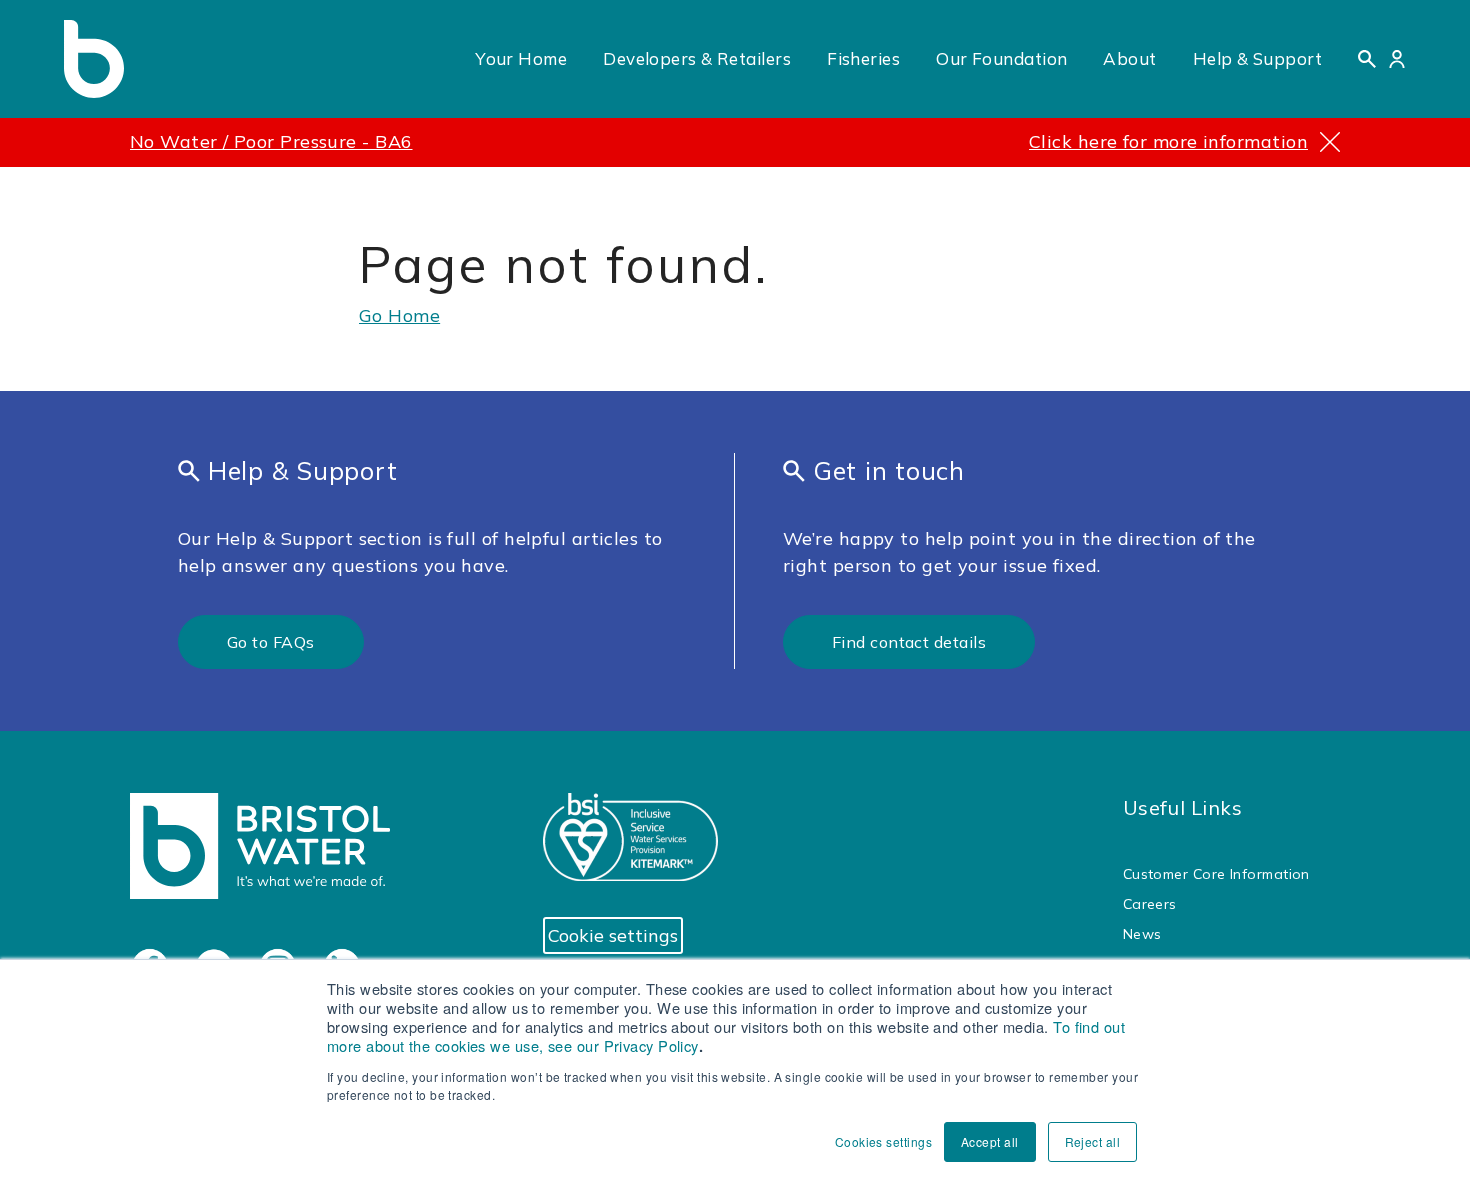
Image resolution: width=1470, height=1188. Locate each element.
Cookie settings (613, 935)
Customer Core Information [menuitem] (1216, 874)
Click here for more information (1168, 141)
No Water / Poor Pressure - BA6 (271, 141)
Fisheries (863, 58)
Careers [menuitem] (1150, 904)
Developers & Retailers (697, 58)
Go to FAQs (271, 642)
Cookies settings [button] (883, 1141)
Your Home (521, 58)
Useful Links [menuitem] (1182, 807)
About (1129, 58)
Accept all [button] (990, 1141)
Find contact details (909, 642)
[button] (1367, 59)
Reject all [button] (1093, 1141)
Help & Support (1257, 58)
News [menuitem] (1142, 934)
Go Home (399, 315)
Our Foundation (1001, 58)
